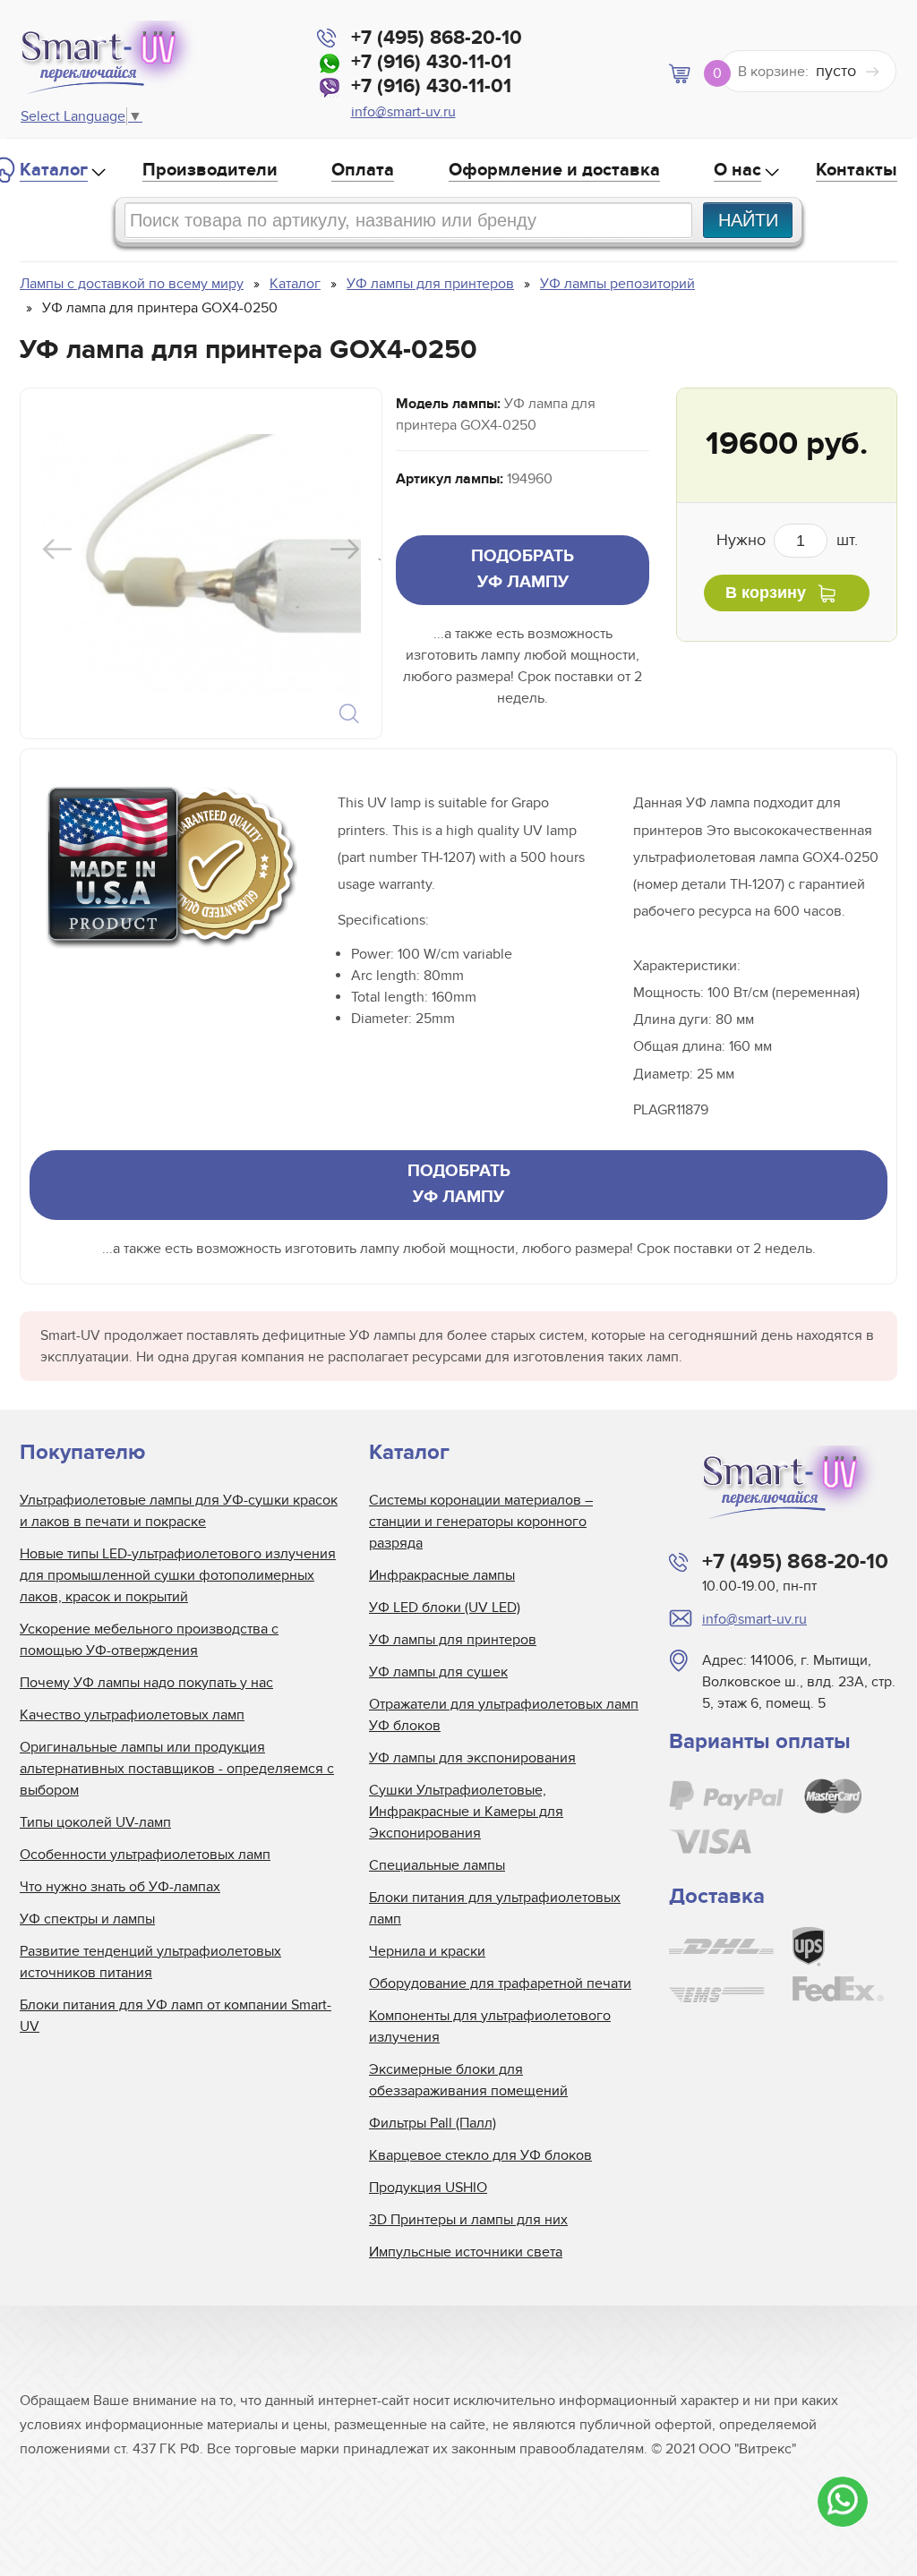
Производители (210, 170)
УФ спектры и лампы (87, 1919)
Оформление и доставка (554, 170)
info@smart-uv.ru (403, 112)
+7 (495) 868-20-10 (437, 38)
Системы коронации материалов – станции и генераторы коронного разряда (481, 1522)
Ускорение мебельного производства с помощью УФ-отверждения (149, 1640)
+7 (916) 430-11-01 (431, 62)
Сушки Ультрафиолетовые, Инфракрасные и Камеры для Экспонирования (466, 1812)
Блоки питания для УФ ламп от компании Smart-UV (176, 2016)
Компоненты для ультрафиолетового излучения (490, 2026)
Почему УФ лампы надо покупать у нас (146, 1683)
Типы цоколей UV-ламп (95, 1822)
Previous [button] (57, 549)
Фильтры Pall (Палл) (433, 2123)
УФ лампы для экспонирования (472, 1758)
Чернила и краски (427, 1951)
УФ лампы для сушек (438, 1672)
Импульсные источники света (466, 2252)
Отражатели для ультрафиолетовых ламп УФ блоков (504, 1715)
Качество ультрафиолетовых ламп (132, 1715)
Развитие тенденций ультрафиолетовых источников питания (150, 1962)
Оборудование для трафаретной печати (500, 1983)
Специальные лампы (437, 1865)
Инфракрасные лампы (442, 1575)
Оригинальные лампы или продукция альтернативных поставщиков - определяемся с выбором (177, 1769)
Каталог (54, 170)
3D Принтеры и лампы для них (468, 2220)
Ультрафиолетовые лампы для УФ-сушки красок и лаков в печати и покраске (179, 1511)
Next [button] (345, 549)
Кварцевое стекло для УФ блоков (480, 2155)
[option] (199, 563)
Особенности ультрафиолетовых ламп (145, 1855)
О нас (737, 170)
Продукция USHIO (428, 2188)
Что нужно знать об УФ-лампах (120, 1887)
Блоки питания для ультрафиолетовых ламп (495, 1908)
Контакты (857, 170)
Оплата (363, 170)
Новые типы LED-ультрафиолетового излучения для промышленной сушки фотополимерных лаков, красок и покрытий (178, 1575)
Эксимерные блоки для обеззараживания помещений (468, 2080)
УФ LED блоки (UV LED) (445, 1608)
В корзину (766, 593)
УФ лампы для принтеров (453, 1640)
